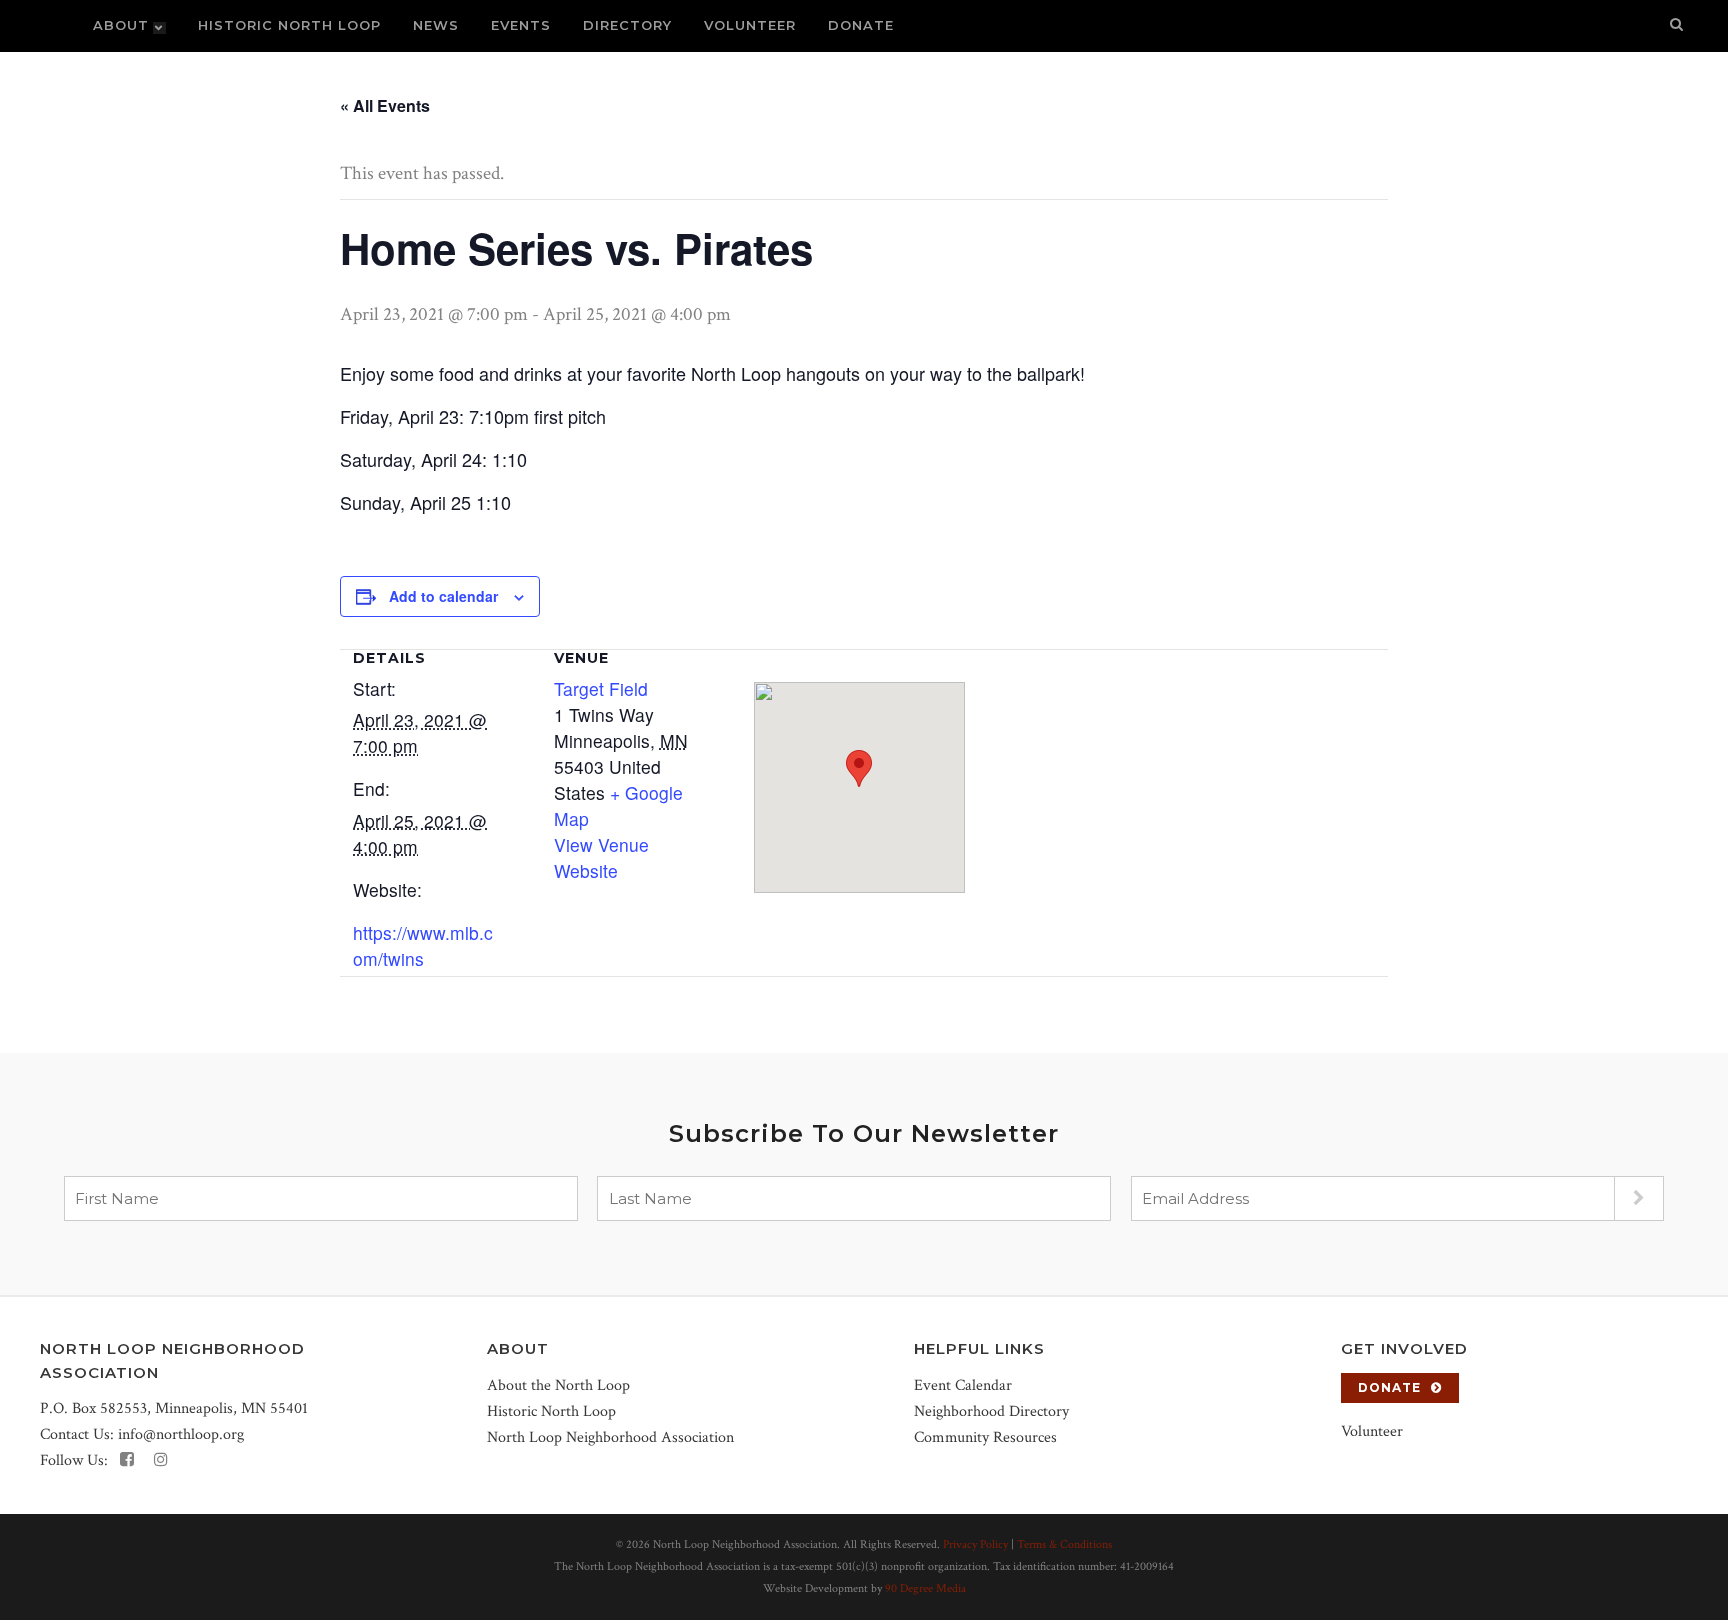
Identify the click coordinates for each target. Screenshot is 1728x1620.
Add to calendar (443, 596)
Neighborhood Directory (991, 1411)
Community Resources (985, 1437)
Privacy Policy (975, 1544)
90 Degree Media (925, 1588)
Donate (1389, 1387)
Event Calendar (963, 1385)
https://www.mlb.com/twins (423, 945)
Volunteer (1372, 1431)
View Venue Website (601, 857)
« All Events (385, 105)
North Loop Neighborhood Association (610, 1437)
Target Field (601, 688)
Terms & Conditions (1064, 1544)
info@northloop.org (181, 1434)
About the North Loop (558, 1385)
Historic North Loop (551, 1411)
